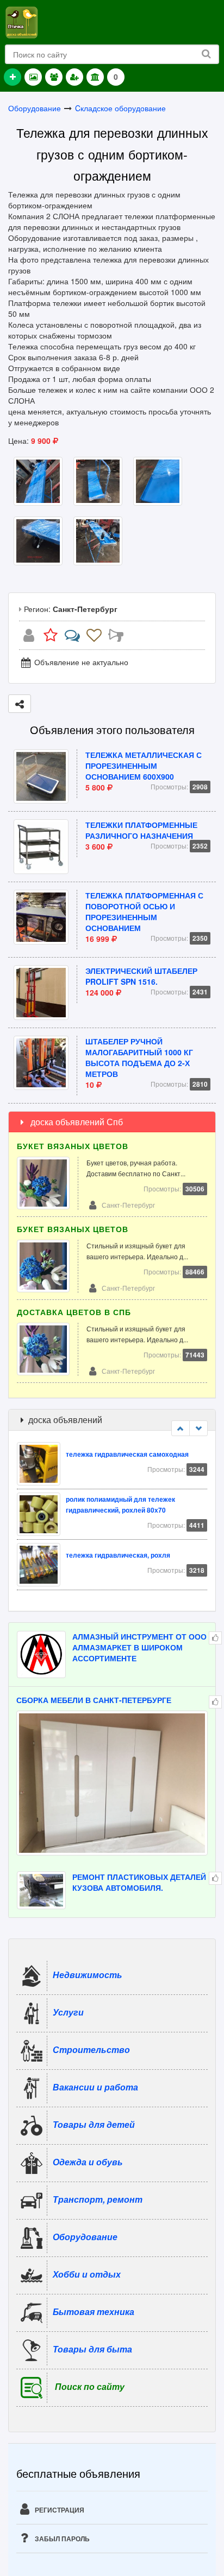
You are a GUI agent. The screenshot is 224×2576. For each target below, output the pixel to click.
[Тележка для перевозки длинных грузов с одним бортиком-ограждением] (38, 480)
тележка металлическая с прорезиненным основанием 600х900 (144, 766)
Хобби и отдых (87, 2274)
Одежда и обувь (88, 2161)
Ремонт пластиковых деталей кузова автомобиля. (139, 1882)
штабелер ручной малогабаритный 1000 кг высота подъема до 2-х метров (139, 1057)
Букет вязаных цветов (73, 1146)
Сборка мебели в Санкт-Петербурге (94, 1700)
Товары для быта (92, 2348)
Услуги (68, 2011)
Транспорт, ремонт (98, 2199)
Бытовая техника (94, 2311)
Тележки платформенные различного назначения (141, 830)
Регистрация (59, 2510)
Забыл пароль (61, 2539)
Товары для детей (94, 2124)
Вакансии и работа (95, 2086)
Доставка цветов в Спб (74, 1312)
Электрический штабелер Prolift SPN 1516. (141, 976)
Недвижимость (88, 1974)
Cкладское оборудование (120, 108)
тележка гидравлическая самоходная (127, 1454)
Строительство (91, 2049)
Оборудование (35, 108)
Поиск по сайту (90, 2386)
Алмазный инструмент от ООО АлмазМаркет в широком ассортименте (139, 1647)
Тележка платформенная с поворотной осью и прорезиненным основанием (144, 911)
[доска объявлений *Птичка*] (21, 21)
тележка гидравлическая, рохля (118, 1555)
